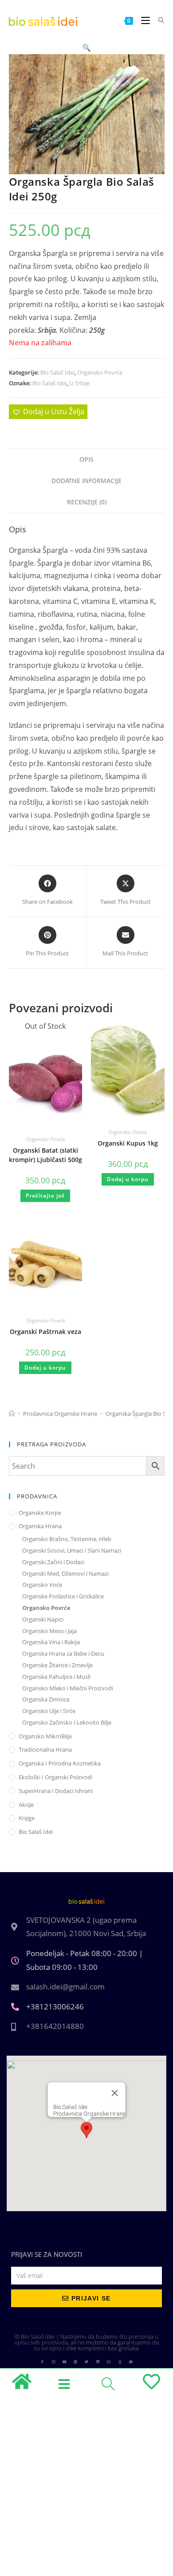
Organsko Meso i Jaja (49, 1631)
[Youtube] (64, 2362)
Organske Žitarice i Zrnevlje (57, 1665)
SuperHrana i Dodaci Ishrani (56, 1791)
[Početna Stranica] (12, 1414)
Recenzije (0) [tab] (87, 502)
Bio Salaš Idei (57, 372)
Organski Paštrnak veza (45, 1332)
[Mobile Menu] (143, 20)
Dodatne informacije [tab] (86, 481)
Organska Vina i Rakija (51, 1642)
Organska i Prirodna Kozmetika (60, 1763)
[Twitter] (86, 2362)
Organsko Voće (42, 1585)
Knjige (27, 1818)
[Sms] (131, 2362)
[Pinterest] (75, 2362)
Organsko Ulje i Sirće (49, 1711)
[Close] (115, 2093)
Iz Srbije (79, 383)
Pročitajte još (45, 1196)
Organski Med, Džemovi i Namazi (65, 1574)
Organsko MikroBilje (45, 1736)
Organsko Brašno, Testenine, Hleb (67, 1539)
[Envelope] (109, 2362)
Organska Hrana (40, 1526)
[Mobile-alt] (120, 2362)
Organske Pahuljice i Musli (56, 1677)
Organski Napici (43, 1619)
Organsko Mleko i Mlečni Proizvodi (68, 1688)
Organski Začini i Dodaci (53, 1562)
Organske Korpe (40, 1513)
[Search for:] (158, 20)
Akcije (26, 1805)
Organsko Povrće (100, 372)
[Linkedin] (98, 2362)
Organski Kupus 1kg (128, 1143)
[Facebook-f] (42, 2362)
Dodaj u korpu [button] (128, 1179)
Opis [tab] (86, 459)
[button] (86, 48)
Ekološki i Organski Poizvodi (55, 1777)
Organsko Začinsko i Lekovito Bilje (67, 1722)
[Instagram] (53, 2362)
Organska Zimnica (46, 1699)
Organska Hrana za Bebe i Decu (63, 1653)
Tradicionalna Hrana (45, 1749)
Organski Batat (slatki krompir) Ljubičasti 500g (45, 1155)
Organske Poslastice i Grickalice (63, 1596)
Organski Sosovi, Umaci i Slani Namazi (72, 1550)
